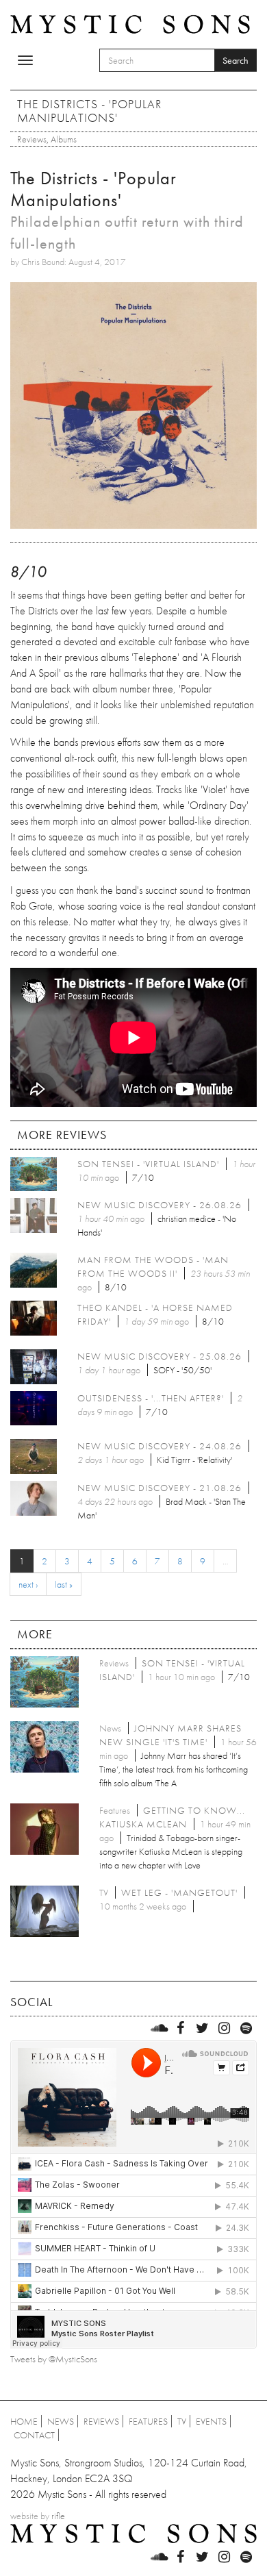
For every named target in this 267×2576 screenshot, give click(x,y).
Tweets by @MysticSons (54, 2359)
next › (28, 1584)
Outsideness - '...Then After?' (151, 1398)
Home (24, 2421)
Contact (34, 2435)
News (61, 2421)
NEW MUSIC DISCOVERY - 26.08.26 (160, 1205)
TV (182, 2421)
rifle (58, 2516)
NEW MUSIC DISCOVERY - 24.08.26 (160, 1446)
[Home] (130, 23)
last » (64, 1584)
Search (236, 60)
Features (148, 2421)
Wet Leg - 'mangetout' (179, 1892)
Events (211, 2421)
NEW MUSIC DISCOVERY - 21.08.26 (160, 1488)
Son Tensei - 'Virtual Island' (148, 1164)
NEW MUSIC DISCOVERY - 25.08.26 (160, 1356)
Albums (64, 139)
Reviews (32, 139)
